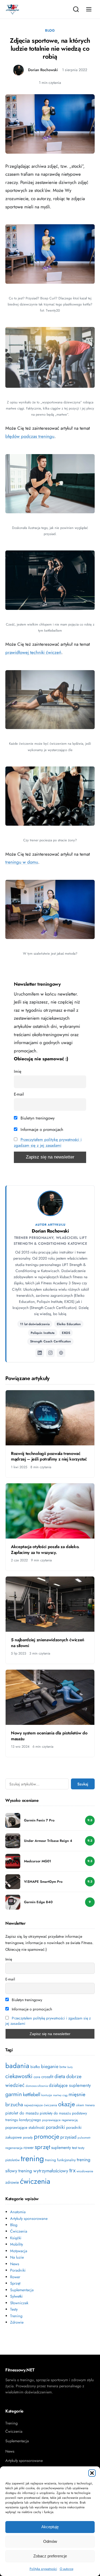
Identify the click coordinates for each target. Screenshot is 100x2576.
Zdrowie (17, 2322)
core (37, 2077)
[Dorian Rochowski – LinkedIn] (40, 1353)
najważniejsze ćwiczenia (41, 2105)
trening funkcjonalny (60, 2160)
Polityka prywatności (43, 2569)
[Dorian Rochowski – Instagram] (50, 1353)
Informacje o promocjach (41, 1130)
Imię (18, 1071)
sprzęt (42, 2147)
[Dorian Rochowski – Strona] (61, 1353)
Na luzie (17, 2257)
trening (32, 2159)
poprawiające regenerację (60, 2120)
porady (28, 2137)
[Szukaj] (76, 9)
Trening (16, 2316)
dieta (60, 2076)
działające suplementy (70, 2085)
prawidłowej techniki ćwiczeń (33, 652)
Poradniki (18, 2270)
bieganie (50, 2066)
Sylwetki (16, 2296)
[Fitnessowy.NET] (13, 9)
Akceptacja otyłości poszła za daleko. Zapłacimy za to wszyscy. (45, 1550)
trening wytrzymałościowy (43, 2171)
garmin (14, 2094)
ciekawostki (19, 2076)
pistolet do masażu (22, 2113)
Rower (15, 2277)
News (15, 2264)
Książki (16, 2238)
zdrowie (12, 2182)
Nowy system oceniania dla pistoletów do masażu (49, 1736)
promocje (47, 2136)
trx (72, 2170)
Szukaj (83, 1784)
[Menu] (89, 9)
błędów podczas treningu (30, 436)
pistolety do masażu (55, 2113)
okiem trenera (85, 2105)
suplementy (61, 2148)
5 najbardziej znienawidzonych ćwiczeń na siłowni (48, 1643)
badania (17, 2066)
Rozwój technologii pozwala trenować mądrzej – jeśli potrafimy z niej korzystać (49, 1456)
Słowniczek (19, 2303)
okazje (67, 2104)
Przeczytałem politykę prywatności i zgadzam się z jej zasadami (48, 1143)
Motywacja (19, 2251)
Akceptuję (50, 2527)
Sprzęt (15, 2283)
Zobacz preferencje (50, 2556)
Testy (14, 2309)
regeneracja (14, 2148)
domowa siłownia (37, 2086)
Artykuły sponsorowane (29, 2219)
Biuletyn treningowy (37, 1118)
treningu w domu (22, 862)
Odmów (50, 2541)
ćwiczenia (35, 2181)
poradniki (55, 2127)
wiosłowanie (85, 2171)
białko (35, 2067)
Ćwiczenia (19, 2231)
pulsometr (84, 2138)
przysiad (68, 2137)
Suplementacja (22, 2290)
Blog (50, 30)
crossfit (47, 2077)
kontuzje (47, 2095)
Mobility (17, 2244)
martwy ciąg (60, 2095)
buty (70, 2067)
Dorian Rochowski (43, 70)
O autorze (67, 2569)
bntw (63, 2067)
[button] (92, 2473)
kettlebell (32, 2094)
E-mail (19, 1094)
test (75, 2148)
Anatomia (18, 2212)
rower (29, 2148)
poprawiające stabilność (25, 2127)
